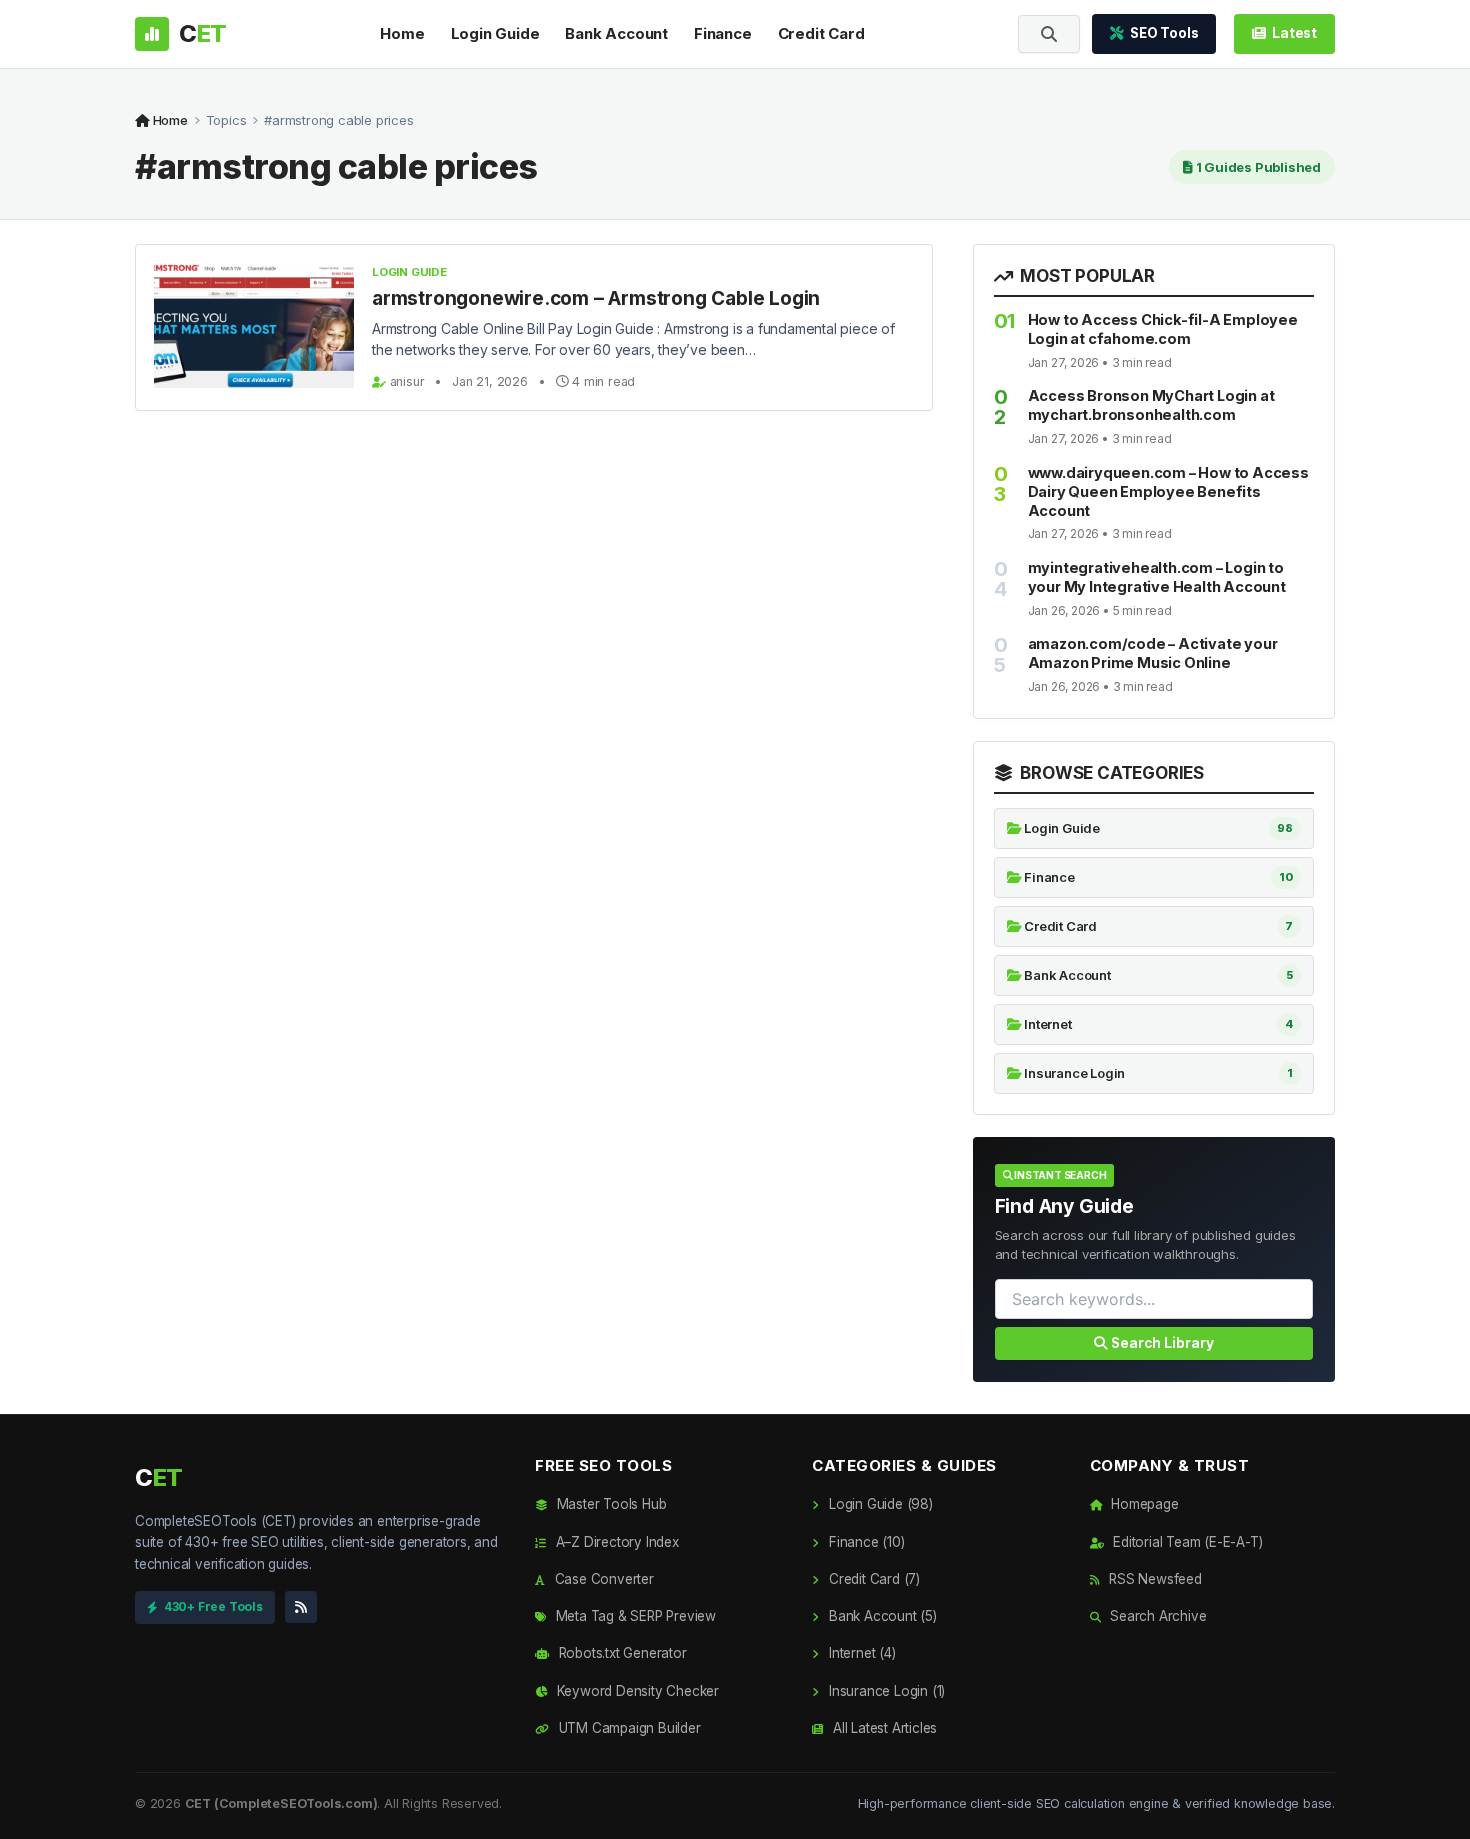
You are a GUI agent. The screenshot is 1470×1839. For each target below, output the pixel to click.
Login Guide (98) (878, 1504)
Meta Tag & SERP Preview (634, 1616)
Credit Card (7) (872, 1579)
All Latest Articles (883, 1728)
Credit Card (821, 33)
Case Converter (602, 1579)
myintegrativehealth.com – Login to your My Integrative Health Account (1157, 577)
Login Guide (495, 33)
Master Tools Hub (609, 1504)
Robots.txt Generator (621, 1653)
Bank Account (616, 33)
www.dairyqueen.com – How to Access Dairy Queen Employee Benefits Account (1168, 491)
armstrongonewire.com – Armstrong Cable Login (596, 298)
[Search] (1049, 34)
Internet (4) (860, 1653)
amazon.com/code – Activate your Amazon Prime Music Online (1153, 653)
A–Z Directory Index (615, 1542)
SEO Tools (1164, 33)
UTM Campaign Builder (628, 1728)
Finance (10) (864, 1542)
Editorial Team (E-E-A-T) (1185, 1542)
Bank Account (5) (880, 1616)
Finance (723, 33)
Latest (1294, 33)
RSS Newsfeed (1153, 1579)
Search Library (1161, 1343)
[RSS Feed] (301, 1607)
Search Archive (1156, 1616)
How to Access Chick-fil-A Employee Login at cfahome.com (1163, 329)
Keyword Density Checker (636, 1691)
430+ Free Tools (213, 1606)
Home (402, 33)
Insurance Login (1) (885, 1691)
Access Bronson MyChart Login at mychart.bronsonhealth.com (1151, 405)
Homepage (1142, 1504)
